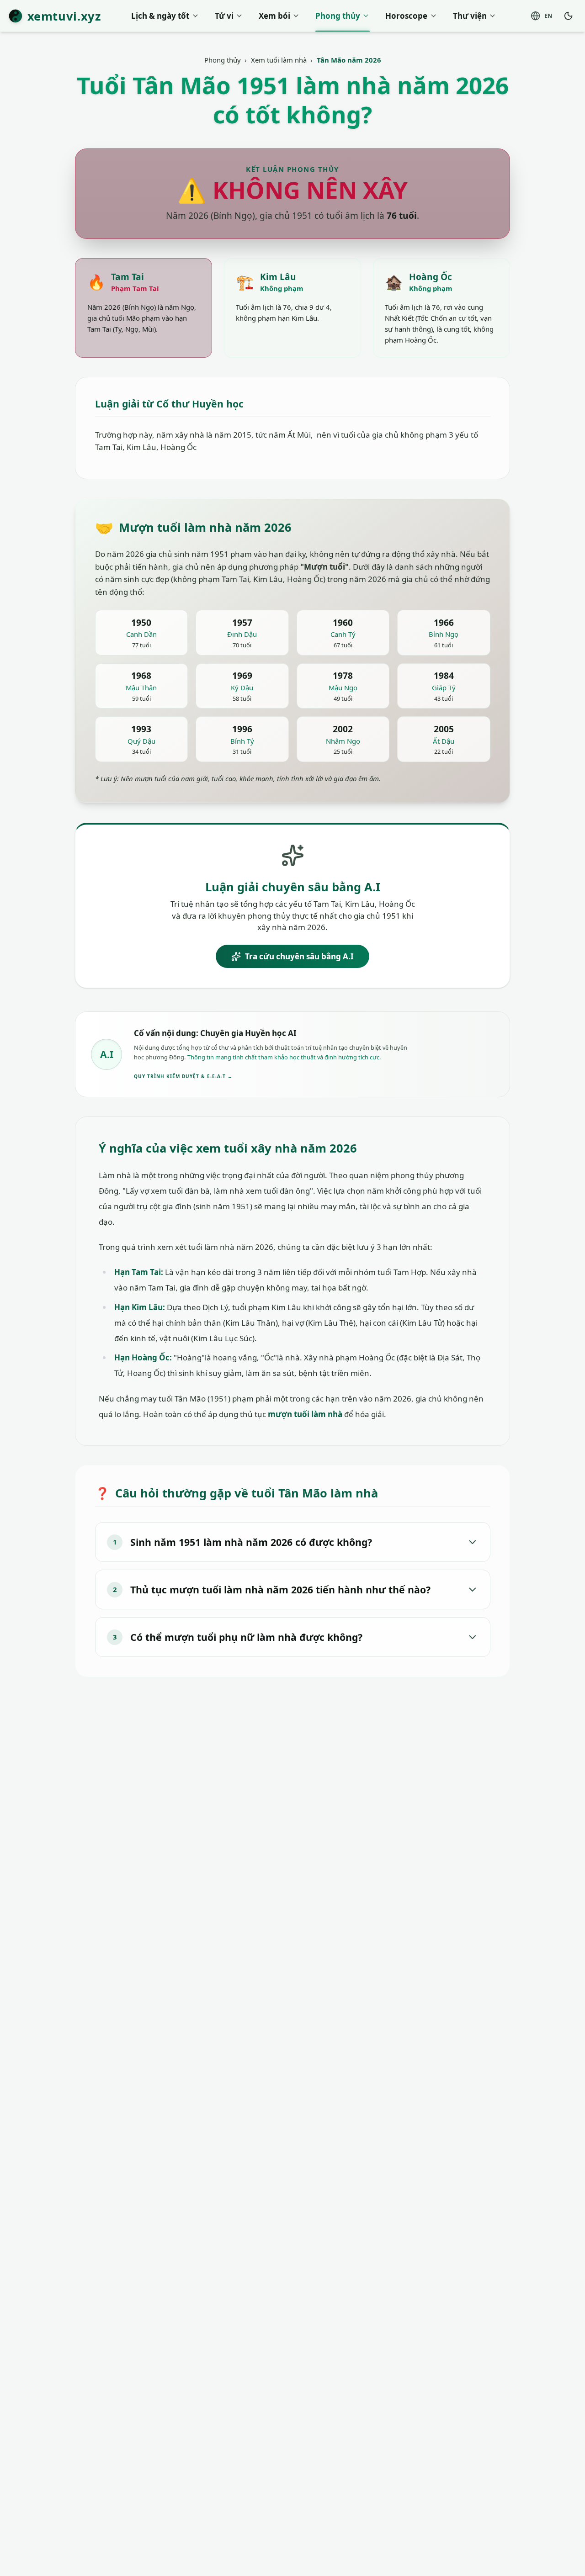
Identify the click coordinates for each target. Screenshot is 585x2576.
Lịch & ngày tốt (160, 16)
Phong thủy (338, 16)
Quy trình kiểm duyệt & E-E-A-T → (183, 1076)
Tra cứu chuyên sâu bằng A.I (299, 956)
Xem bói (274, 16)
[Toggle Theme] (569, 16)
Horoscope (406, 16)
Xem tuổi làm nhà (279, 60)
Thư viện (470, 16)
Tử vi (224, 16)
